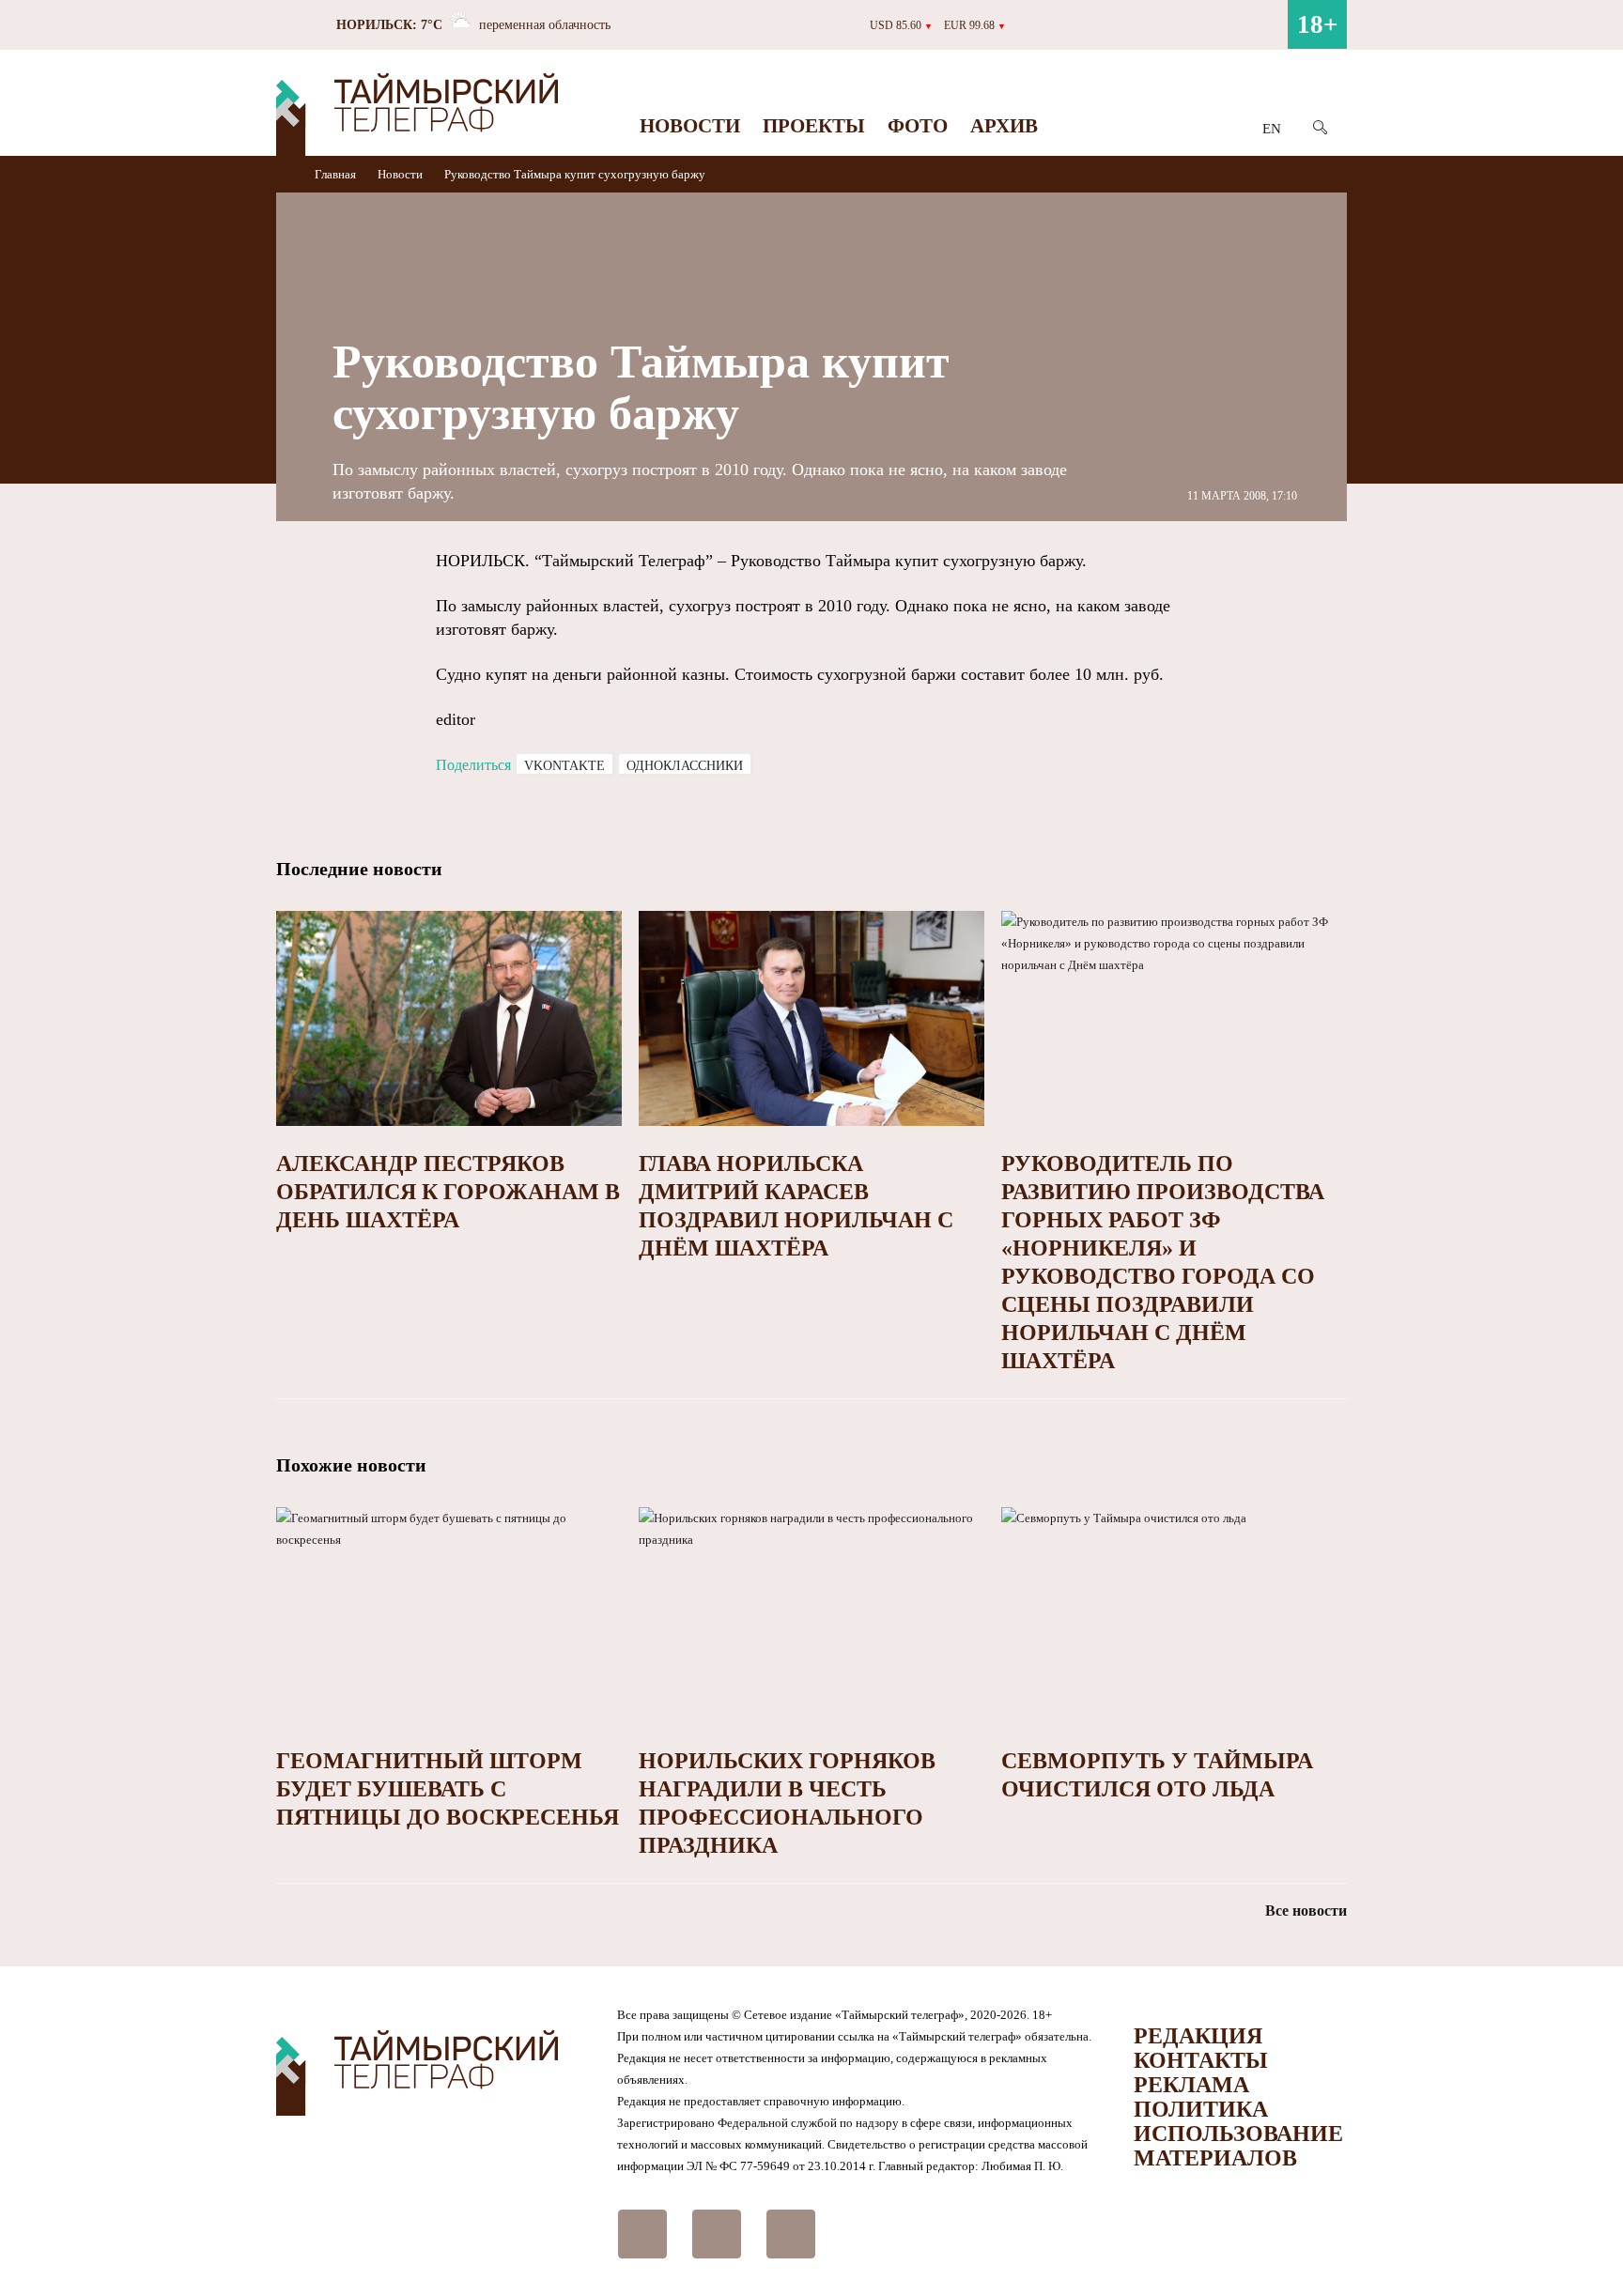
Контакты (1201, 2060)
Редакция (1198, 2036)
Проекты (814, 126)
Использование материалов (1238, 2146)
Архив (1004, 126)
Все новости (1306, 1911)
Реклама (1191, 2085)
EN (1272, 129)
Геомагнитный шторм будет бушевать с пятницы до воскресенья (448, 1789)
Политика (1201, 2109)
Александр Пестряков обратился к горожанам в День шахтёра (448, 1192)
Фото (918, 126)
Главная (337, 174)
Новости (690, 126)
